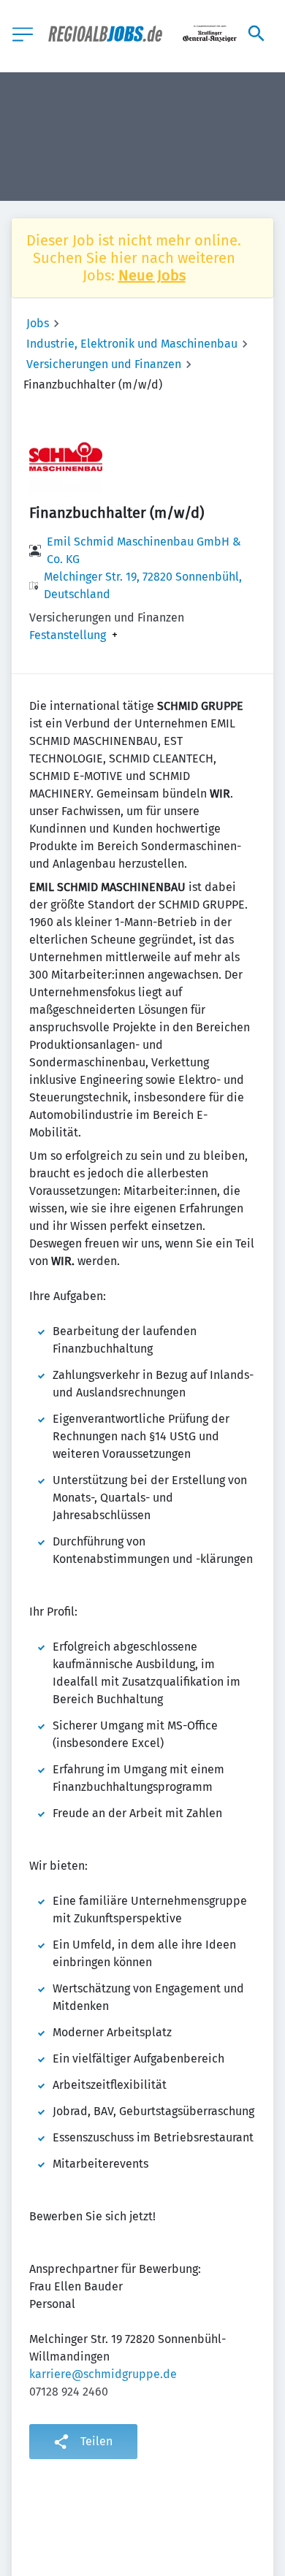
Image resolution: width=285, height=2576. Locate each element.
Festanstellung (68, 635)
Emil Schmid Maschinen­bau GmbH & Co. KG (144, 550)
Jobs (38, 323)
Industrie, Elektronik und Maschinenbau (132, 344)
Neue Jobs (152, 275)
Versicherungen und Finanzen (104, 364)
